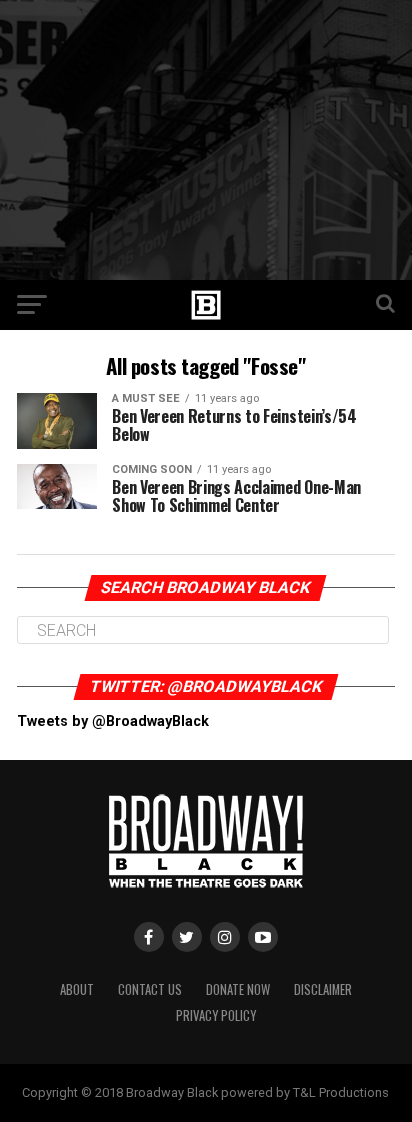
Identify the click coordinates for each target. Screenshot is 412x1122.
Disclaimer (323, 989)
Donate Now (238, 989)
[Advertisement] (206, 140)
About (77, 989)
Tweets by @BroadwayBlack (113, 721)
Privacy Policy (216, 1015)
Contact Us (150, 989)
